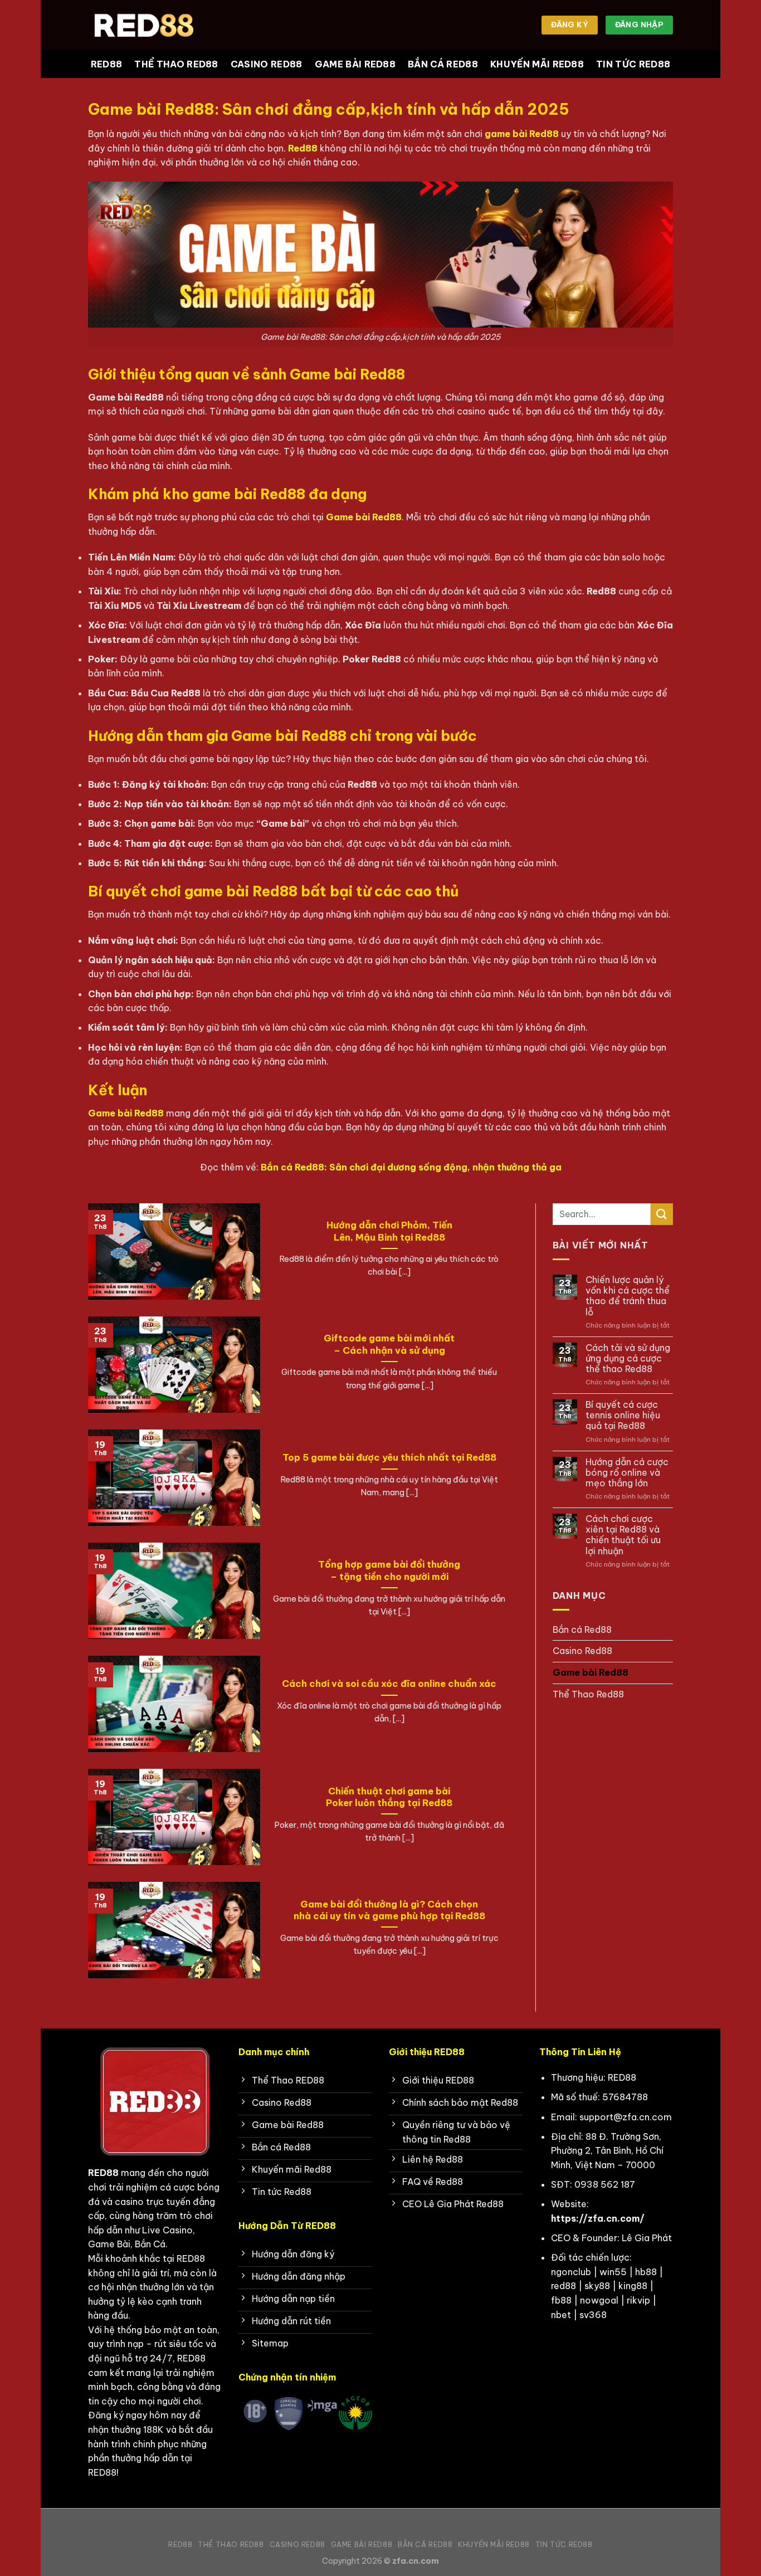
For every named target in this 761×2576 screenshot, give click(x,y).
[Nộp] (662, 1214)
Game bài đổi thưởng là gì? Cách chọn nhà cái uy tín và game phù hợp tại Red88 (389, 1910)
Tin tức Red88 (633, 64)
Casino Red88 (267, 64)
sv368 (593, 2315)
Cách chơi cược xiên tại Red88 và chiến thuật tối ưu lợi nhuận (623, 1535)
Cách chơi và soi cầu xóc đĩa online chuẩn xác (389, 1683)
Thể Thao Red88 (176, 64)
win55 (613, 2272)
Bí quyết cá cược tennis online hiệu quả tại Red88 (623, 1415)
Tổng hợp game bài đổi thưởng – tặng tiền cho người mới (389, 1570)
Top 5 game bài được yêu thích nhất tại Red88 (389, 1457)
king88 (633, 2286)
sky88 (597, 2286)
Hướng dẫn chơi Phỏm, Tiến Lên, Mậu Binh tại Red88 (389, 1231)
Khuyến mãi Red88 (537, 64)
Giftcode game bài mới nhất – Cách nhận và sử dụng (389, 1344)
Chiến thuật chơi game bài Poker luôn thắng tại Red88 (389, 1797)
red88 (564, 2286)
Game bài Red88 (355, 64)
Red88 (107, 64)
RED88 (103, 2173)
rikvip (638, 2300)
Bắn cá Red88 (443, 64)
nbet (561, 2315)
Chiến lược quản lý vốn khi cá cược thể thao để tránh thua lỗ (628, 1296)
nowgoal (599, 2300)
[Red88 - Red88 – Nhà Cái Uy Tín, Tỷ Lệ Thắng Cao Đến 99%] (144, 25)
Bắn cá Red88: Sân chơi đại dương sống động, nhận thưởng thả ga (411, 1167)
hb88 (646, 2272)
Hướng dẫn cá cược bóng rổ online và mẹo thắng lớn (627, 1473)
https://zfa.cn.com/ (598, 2218)
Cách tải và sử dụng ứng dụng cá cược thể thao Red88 (628, 1358)
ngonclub (571, 2272)
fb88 (561, 2300)
